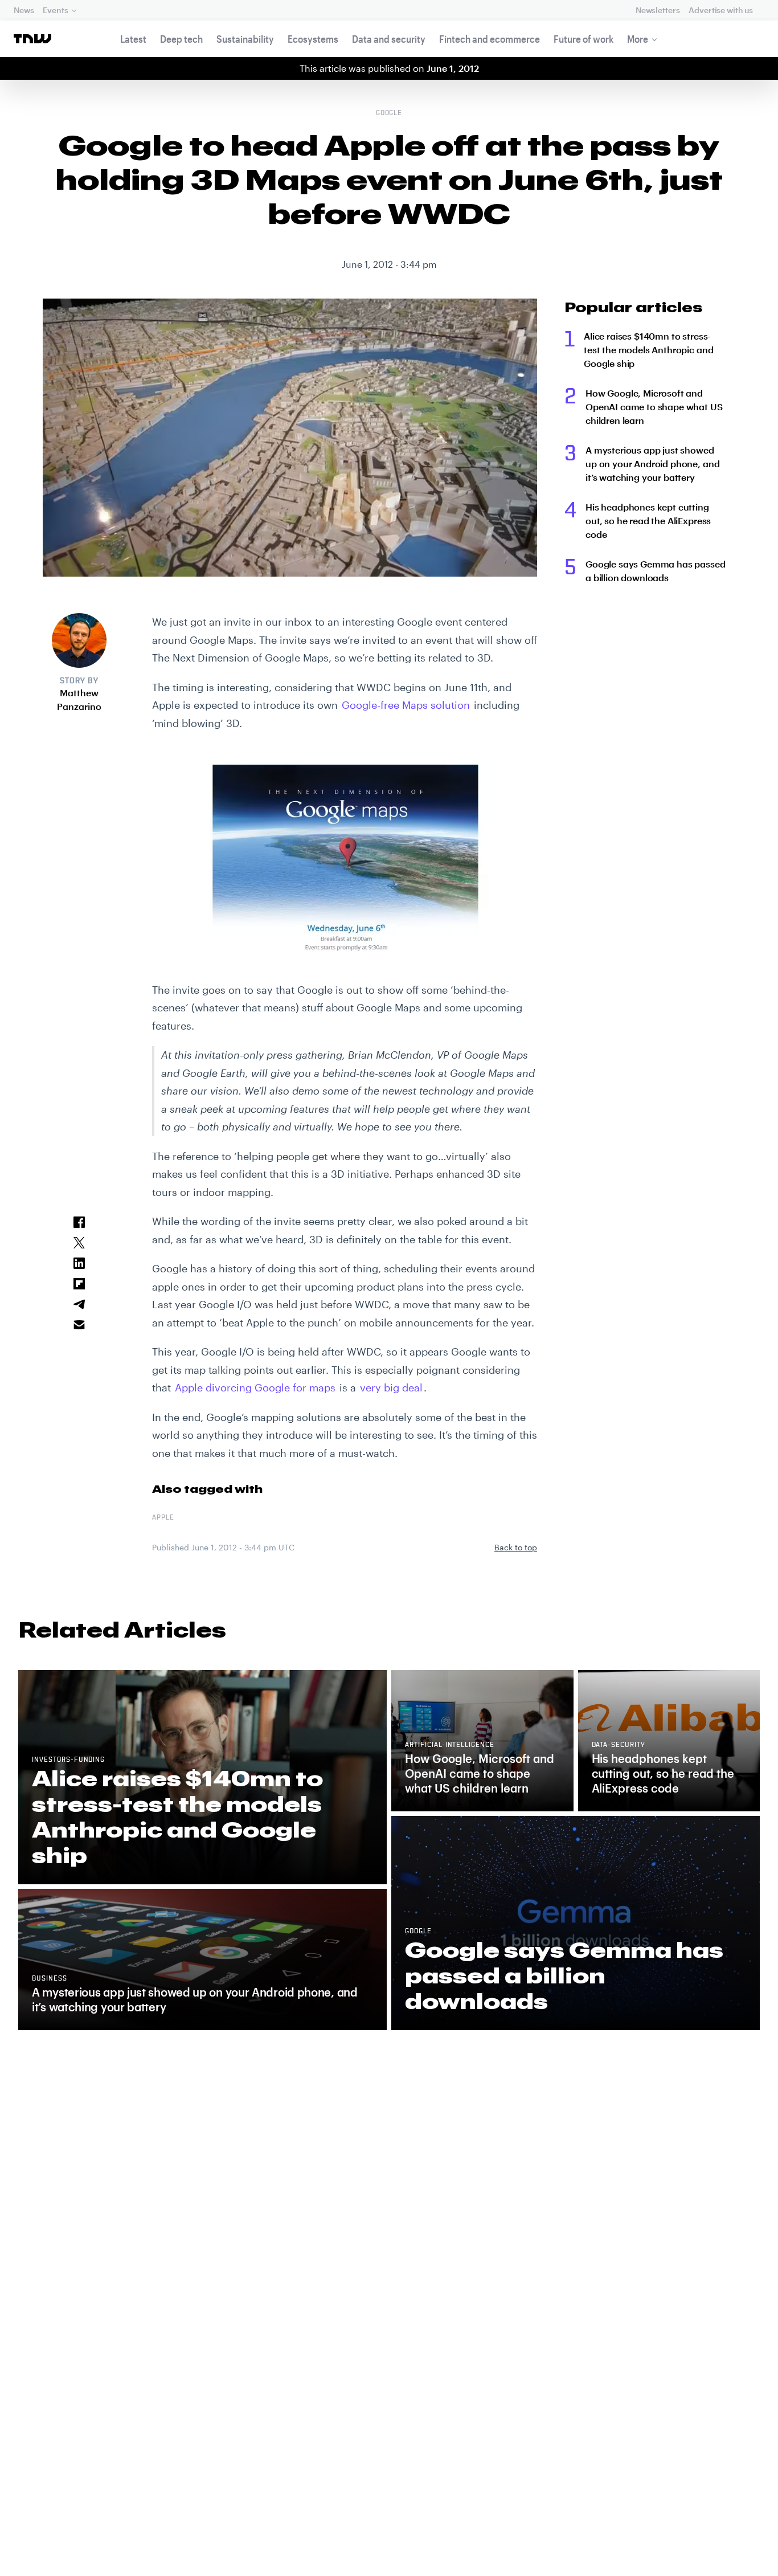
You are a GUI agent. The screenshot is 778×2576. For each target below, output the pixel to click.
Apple (163, 1518)
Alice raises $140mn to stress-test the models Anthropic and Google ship (648, 350)
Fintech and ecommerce (490, 39)
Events (55, 10)
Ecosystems (313, 39)
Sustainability (245, 39)
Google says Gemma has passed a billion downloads (656, 571)
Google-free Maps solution (406, 705)
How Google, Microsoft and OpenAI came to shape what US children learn (654, 407)
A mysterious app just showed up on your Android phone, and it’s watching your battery (652, 464)
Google (389, 113)
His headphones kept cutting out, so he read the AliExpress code (648, 520)
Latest (133, 39)
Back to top (516, 1547)
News (24, 10)
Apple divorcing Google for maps (255, 1387)
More (638, 39)
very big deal (391, 1387)
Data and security (389, 39)
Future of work (583, 39)
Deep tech (181, 39)
